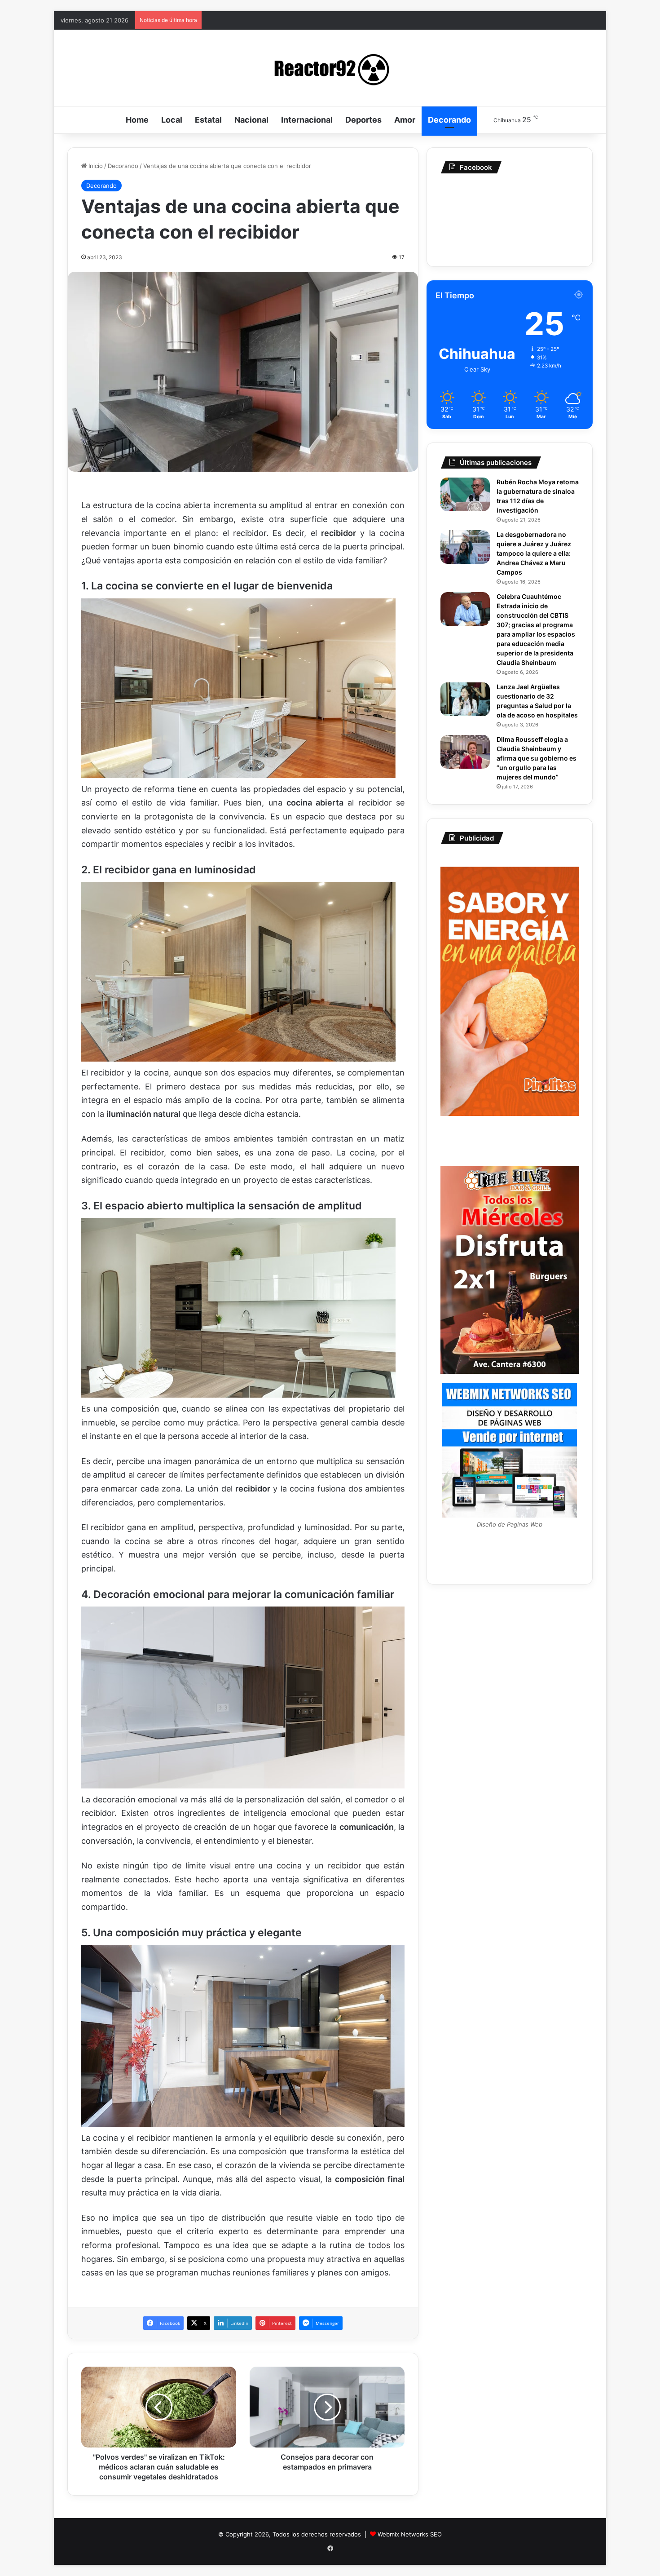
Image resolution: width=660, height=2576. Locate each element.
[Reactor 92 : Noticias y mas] (330, 68)
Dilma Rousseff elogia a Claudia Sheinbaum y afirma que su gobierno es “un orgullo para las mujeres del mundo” (537, 758)
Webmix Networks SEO (410, 2534)
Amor (405, 120)
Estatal (208, 120)
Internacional (307, 120)
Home (137, 120)
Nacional (251, 120)
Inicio (95, 166)
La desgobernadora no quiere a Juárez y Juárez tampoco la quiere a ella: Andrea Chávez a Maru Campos (534, 553)
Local (172, 120)
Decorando (449, 120)
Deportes (363, 120)
